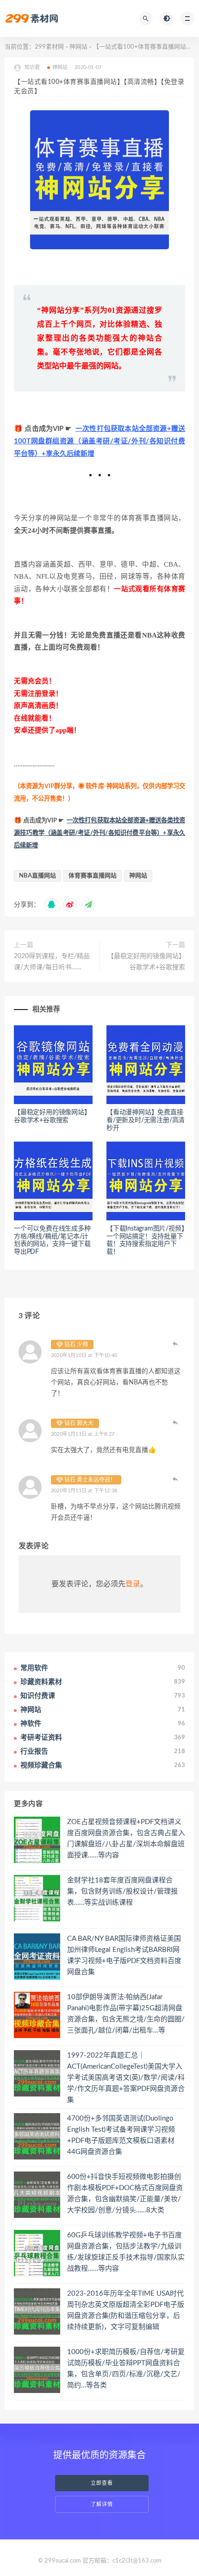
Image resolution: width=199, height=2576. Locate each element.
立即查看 (102, 2483)
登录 (133, 1584)
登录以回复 (176, 1344)
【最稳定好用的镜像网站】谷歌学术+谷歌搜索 (146, 962)
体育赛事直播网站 (93, 876)
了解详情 (102, 2504)
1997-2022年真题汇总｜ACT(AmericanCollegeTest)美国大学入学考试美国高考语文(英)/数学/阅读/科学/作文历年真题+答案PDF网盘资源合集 (126, 2078)
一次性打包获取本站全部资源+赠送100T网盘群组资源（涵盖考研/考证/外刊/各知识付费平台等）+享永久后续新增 (99, 441)
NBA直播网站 (37, 876)
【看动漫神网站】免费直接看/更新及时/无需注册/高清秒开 (146, 1120)
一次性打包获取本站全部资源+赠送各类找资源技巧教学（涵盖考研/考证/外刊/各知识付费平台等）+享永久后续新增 (99, 833)
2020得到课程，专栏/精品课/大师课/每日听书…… (52, 962)
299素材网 (49, 47)
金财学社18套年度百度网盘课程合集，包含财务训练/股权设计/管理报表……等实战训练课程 (122, 1891)
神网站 (78, 47)
